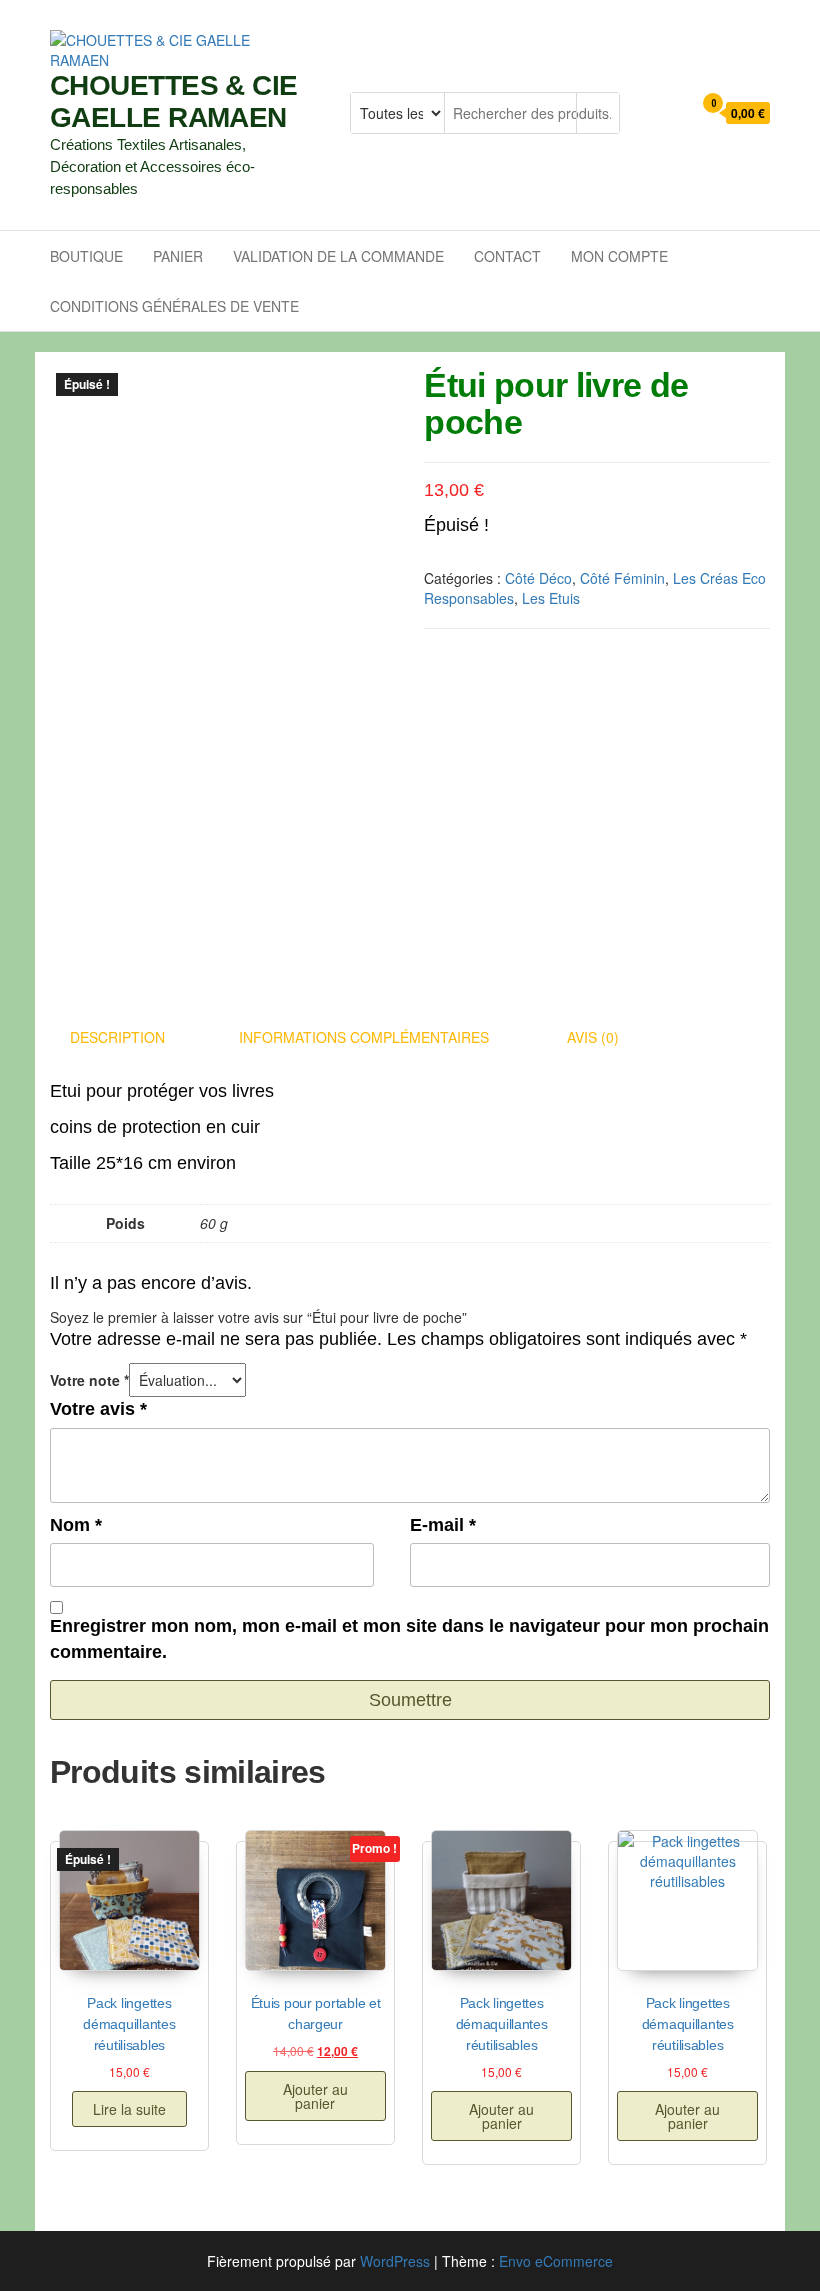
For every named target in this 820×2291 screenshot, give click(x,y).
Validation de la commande (338, 256)
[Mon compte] (671, 113)
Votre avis (98, 1409)
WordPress (395, 2261)
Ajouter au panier (315, 2096)
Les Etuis (551, 598)
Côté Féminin (622, 578)
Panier (178, 256)
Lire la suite (129, 2109)
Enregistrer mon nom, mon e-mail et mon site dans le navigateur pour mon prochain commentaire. (409, 1639)
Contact (507, 256)
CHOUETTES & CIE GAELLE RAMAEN (174, 101)
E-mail (443, 1525)
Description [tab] (117, 1037)
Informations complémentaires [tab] (364, 1037)
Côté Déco (538, 578)
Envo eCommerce (556, 2261)
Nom (76, 1525)
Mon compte (619, 256)
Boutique (86, 256)
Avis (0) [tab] (593, 1037)
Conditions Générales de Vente (174, 306)
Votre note (89, 1380)
